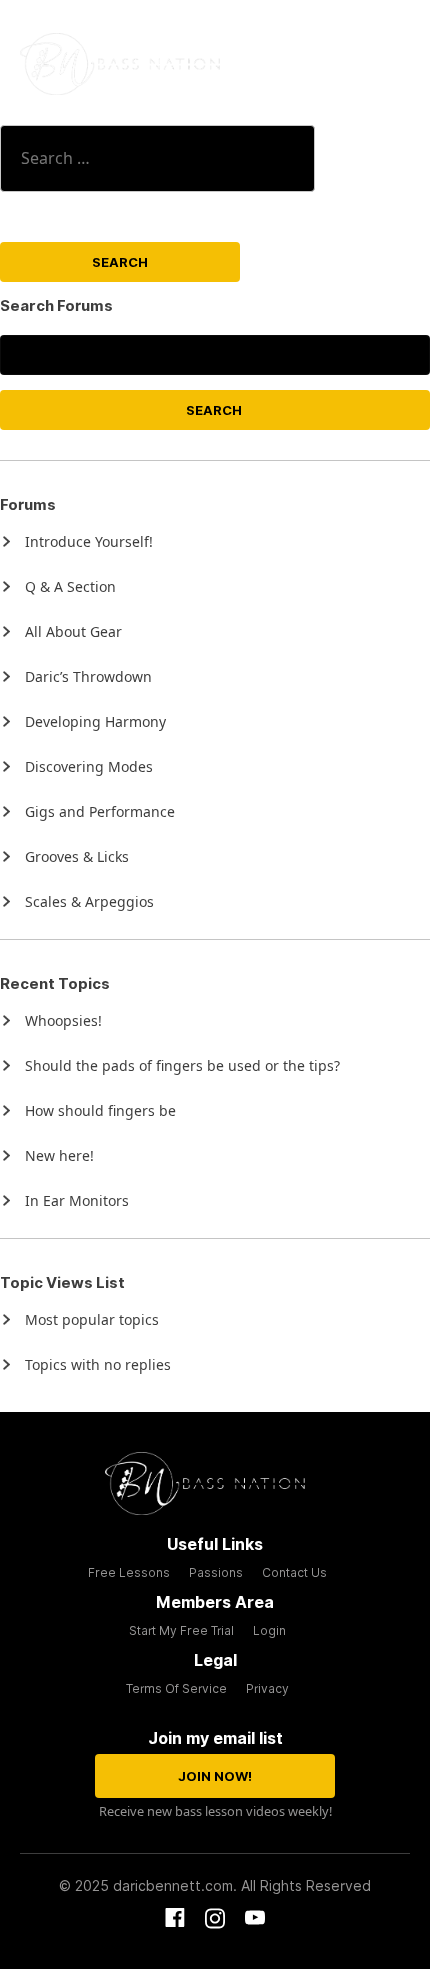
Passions (216, 1572)
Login (269, 1630)
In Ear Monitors (77, 1200)
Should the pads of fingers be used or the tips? (182, 1065)
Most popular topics (92, 1319)
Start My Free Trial (181, 1630)
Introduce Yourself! (89, 541)
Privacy (267, 1688)
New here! (59, 1155)
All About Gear (73, 631)
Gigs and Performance (100, 811)
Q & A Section (70, 586)
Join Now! (215, 1776)
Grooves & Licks (77, 856)
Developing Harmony (95, 721)
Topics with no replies (98, 1364)
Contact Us (294, 1572)
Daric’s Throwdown (88, 676)
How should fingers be (100, 1110)
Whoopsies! (63, 1020)
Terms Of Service (176, 1688)
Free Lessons (129, 1572)
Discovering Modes (89, 766)
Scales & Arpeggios (89, 901)
